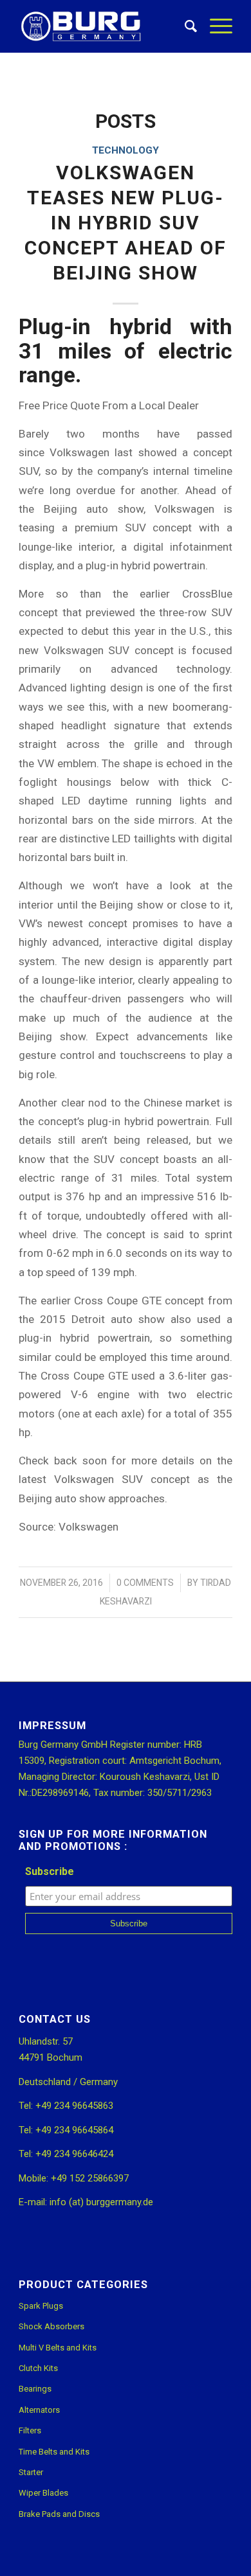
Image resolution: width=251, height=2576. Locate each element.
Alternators (39, 2410)
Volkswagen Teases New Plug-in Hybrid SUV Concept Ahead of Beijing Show (126, 223)
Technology (126, 150)
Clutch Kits (38, 2368)
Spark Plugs (41, 2306)
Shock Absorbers (51, 2326)
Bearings (35, 2389)
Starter (31, 2472)
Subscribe (50, 1871)
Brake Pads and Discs (59, 2514)
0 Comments (145, 1583)
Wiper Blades (43, 2493)
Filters (30, 2430)
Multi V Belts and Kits (58, 2348)
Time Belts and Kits (54, 2452)
